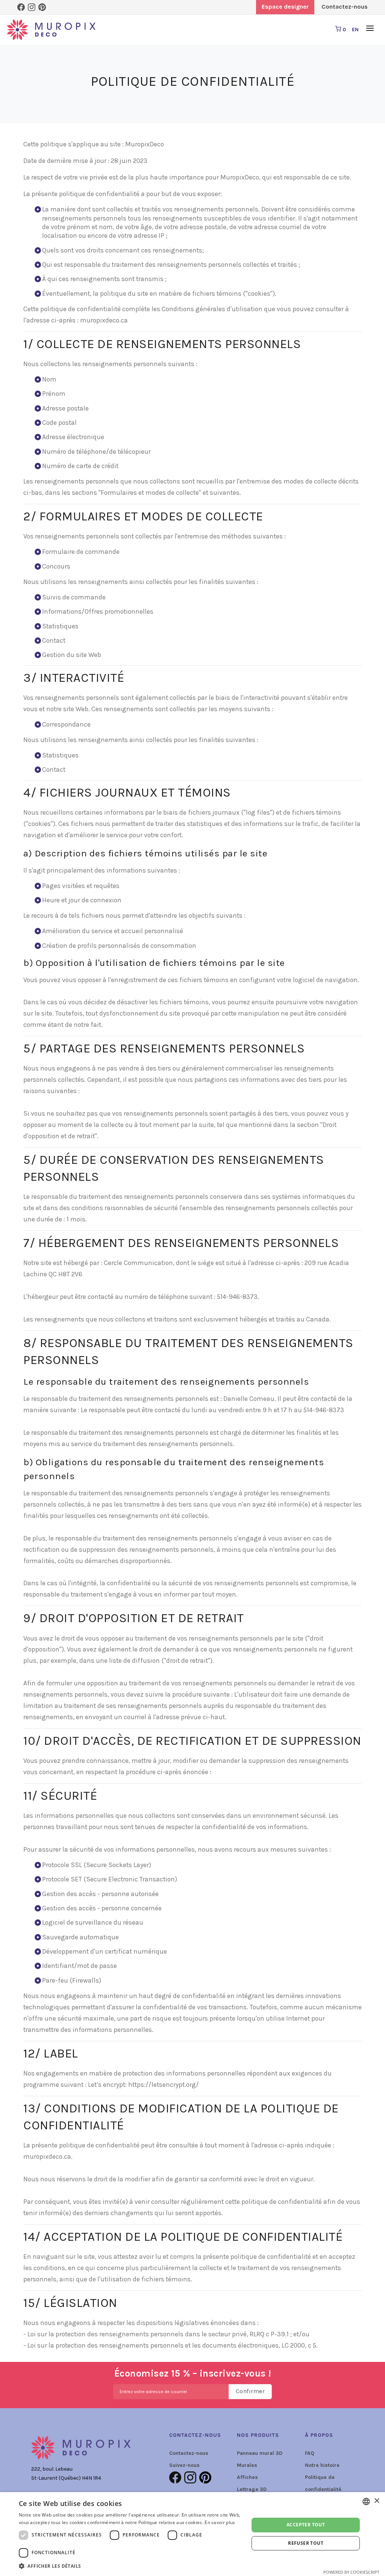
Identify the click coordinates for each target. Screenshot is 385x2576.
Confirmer (250, 2391)
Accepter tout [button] (306, 2525)
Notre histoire (322, 2465)
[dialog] (192, 2534)
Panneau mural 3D (260, 2453)
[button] (130, 2566)
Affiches (247, 2477)
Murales (247, 2465)
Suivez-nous (184, 2465)
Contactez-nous (189, 2453)
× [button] (377, 2501)
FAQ (310, 2453)
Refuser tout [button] (306, 2543)
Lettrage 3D (252, 2489)
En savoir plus (220, 2522)
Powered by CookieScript (351, 2572)
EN (355, 30)
